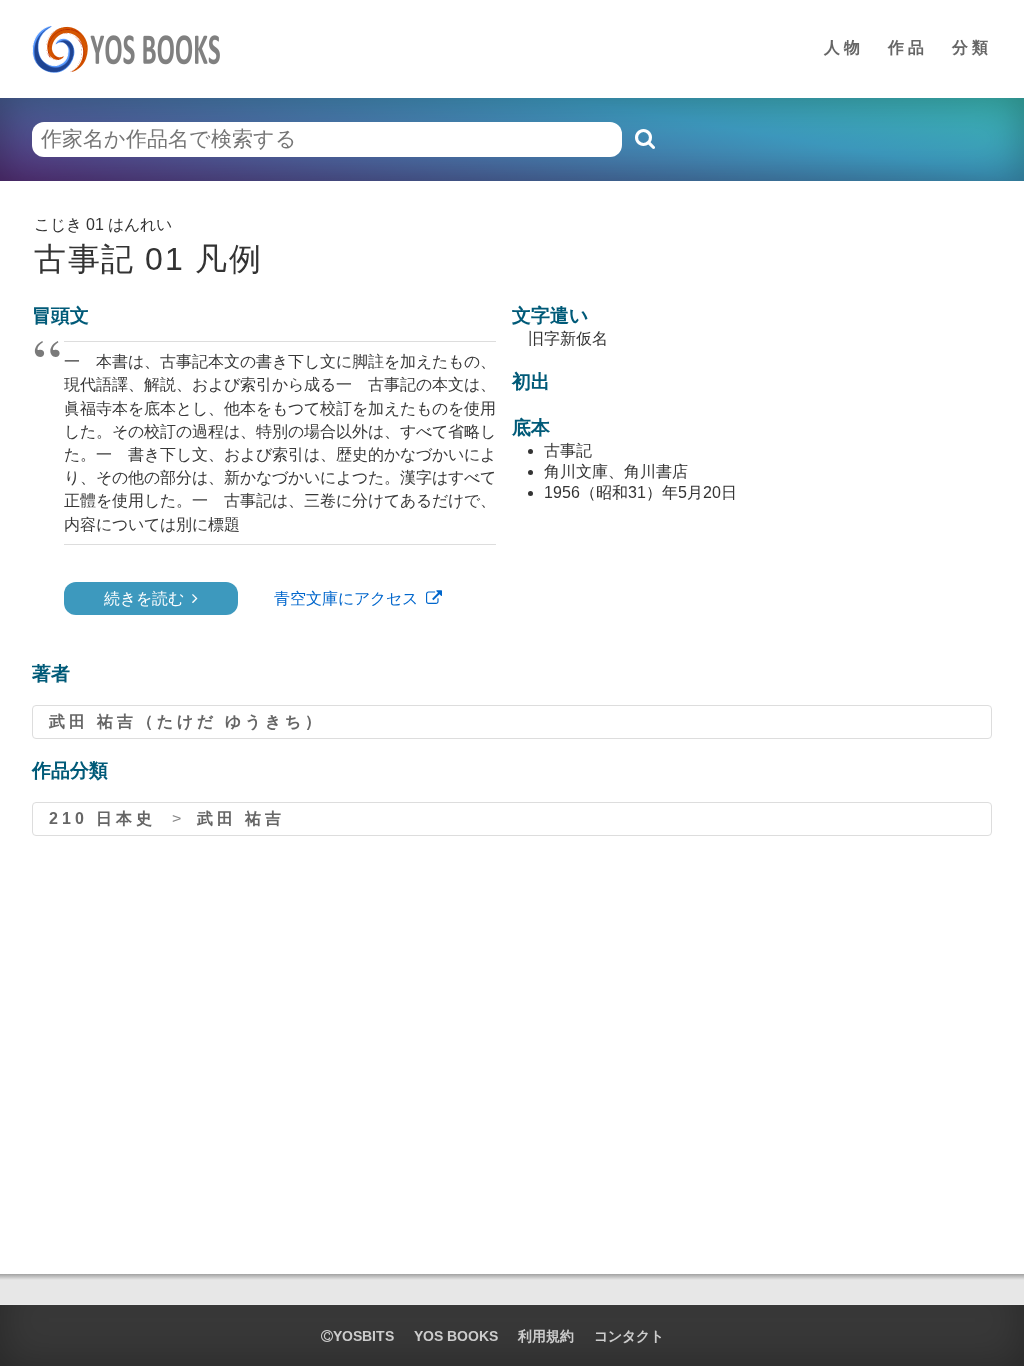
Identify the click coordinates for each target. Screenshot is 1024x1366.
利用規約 (546, 1336)
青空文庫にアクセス (346, 598)
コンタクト (629, 1336)
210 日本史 (102, 818)
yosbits (363, 1336)
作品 (908, 47)
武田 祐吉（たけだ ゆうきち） (187, 721)
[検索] (644, 139)
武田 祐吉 (241, 818)
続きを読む (144, 598)
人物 (844, 47)
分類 (972, 47)
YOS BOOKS (456, 1336)
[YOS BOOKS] (132, 49)
